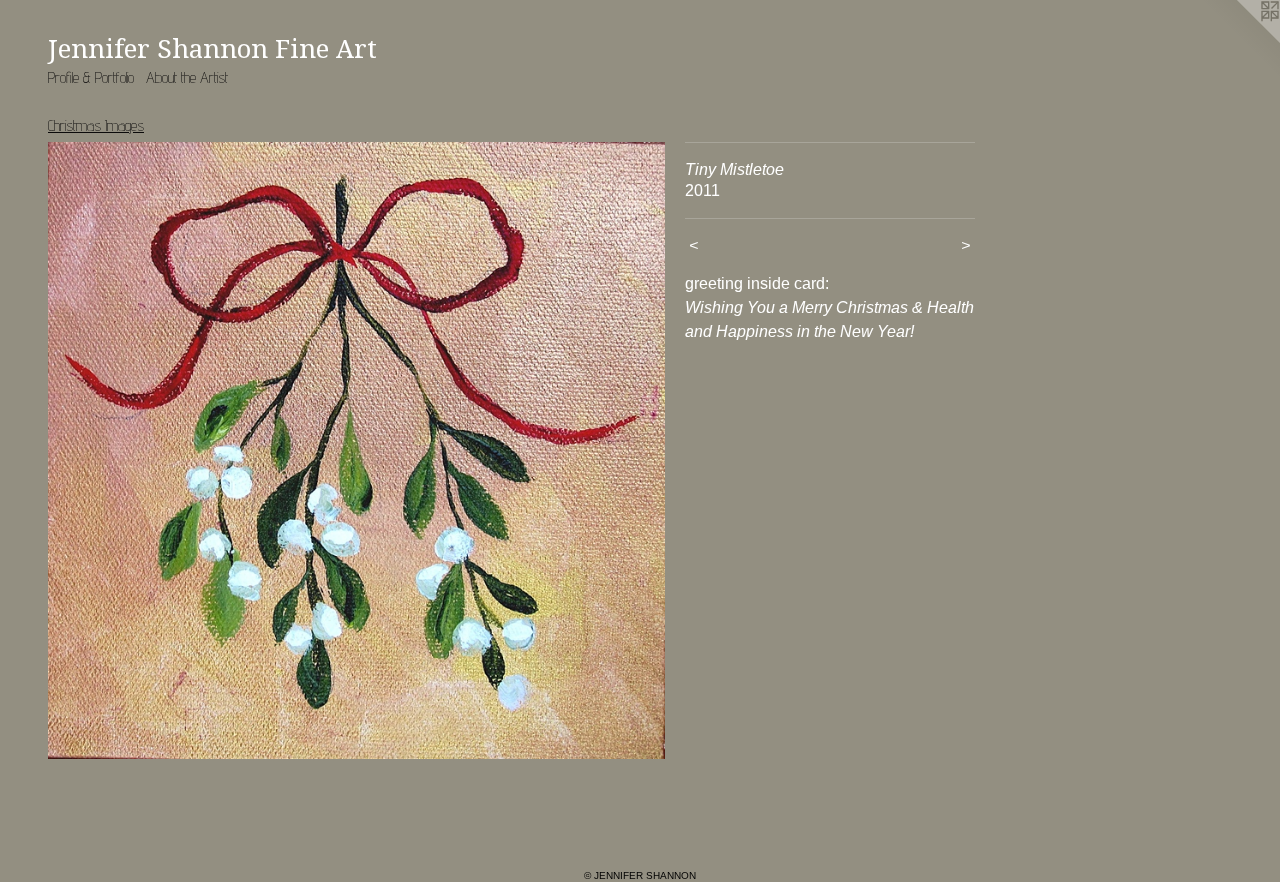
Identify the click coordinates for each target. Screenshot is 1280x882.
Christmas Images (96, 125)
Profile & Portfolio (91, 77)
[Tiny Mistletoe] (356, 450)
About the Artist (187, 77)
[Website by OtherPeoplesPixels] (1240, 40)
